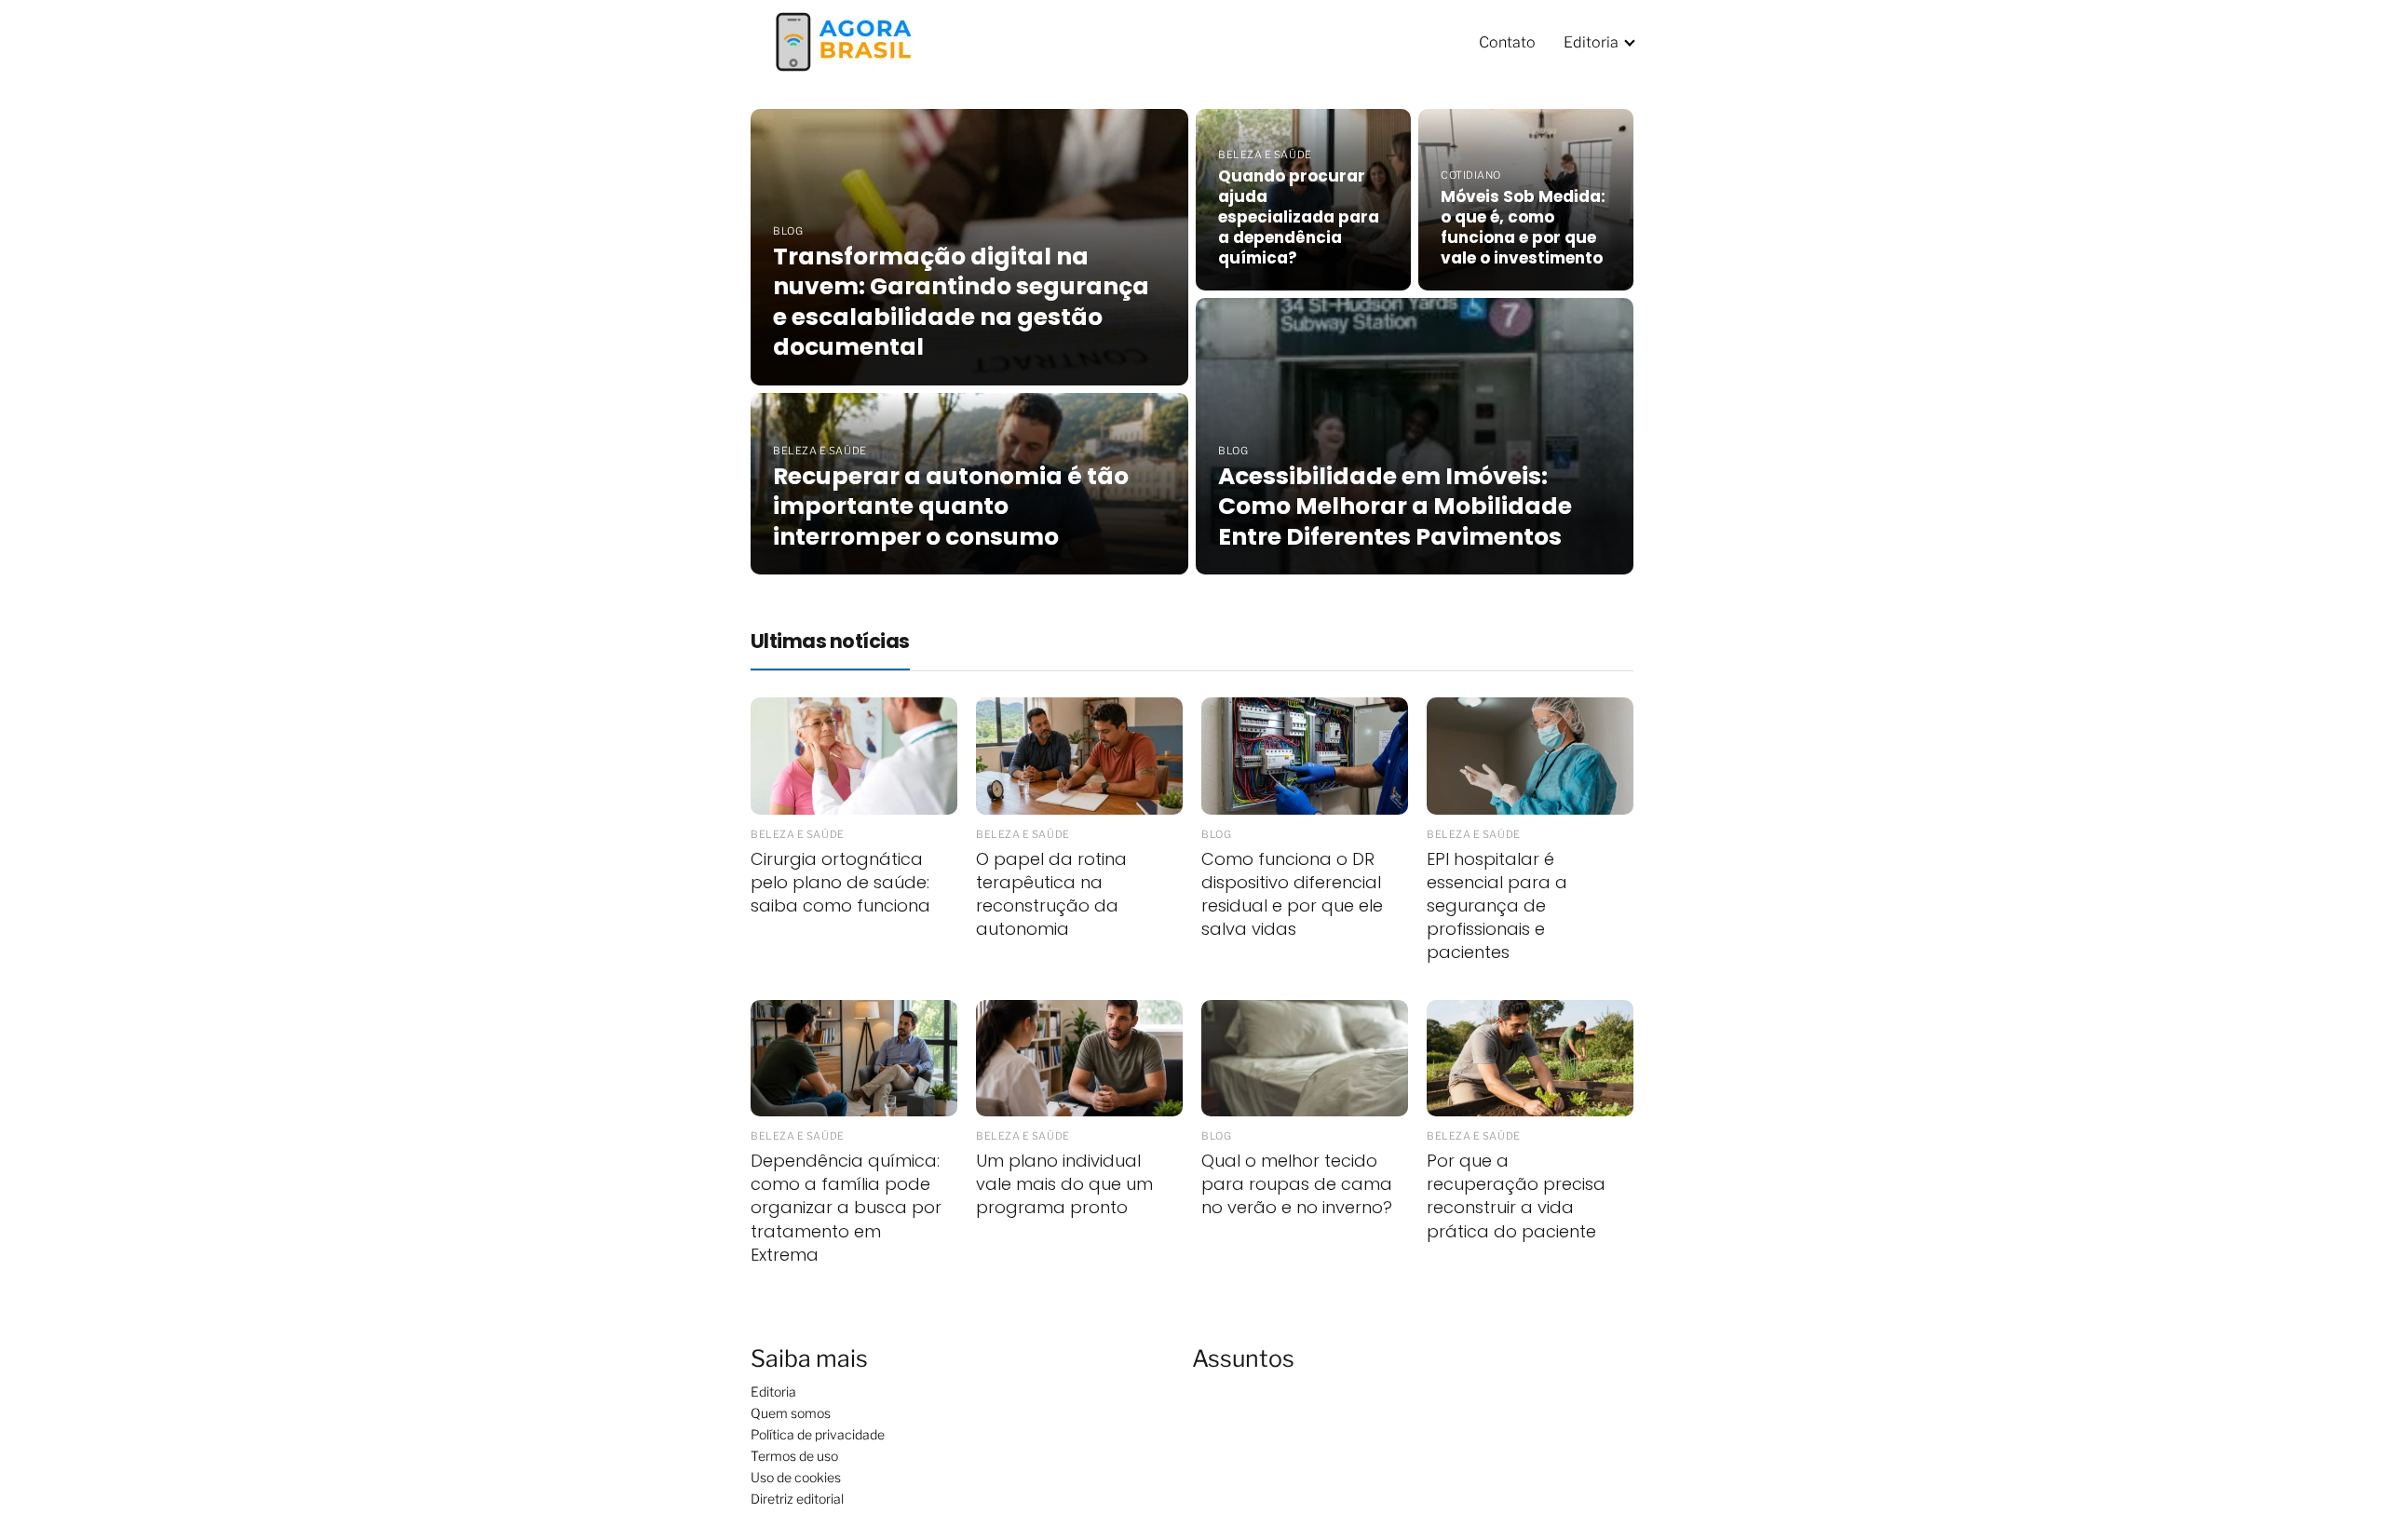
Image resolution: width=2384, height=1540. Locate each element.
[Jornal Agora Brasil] (844, 41)
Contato (1507, 42)
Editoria (1591, 42)
